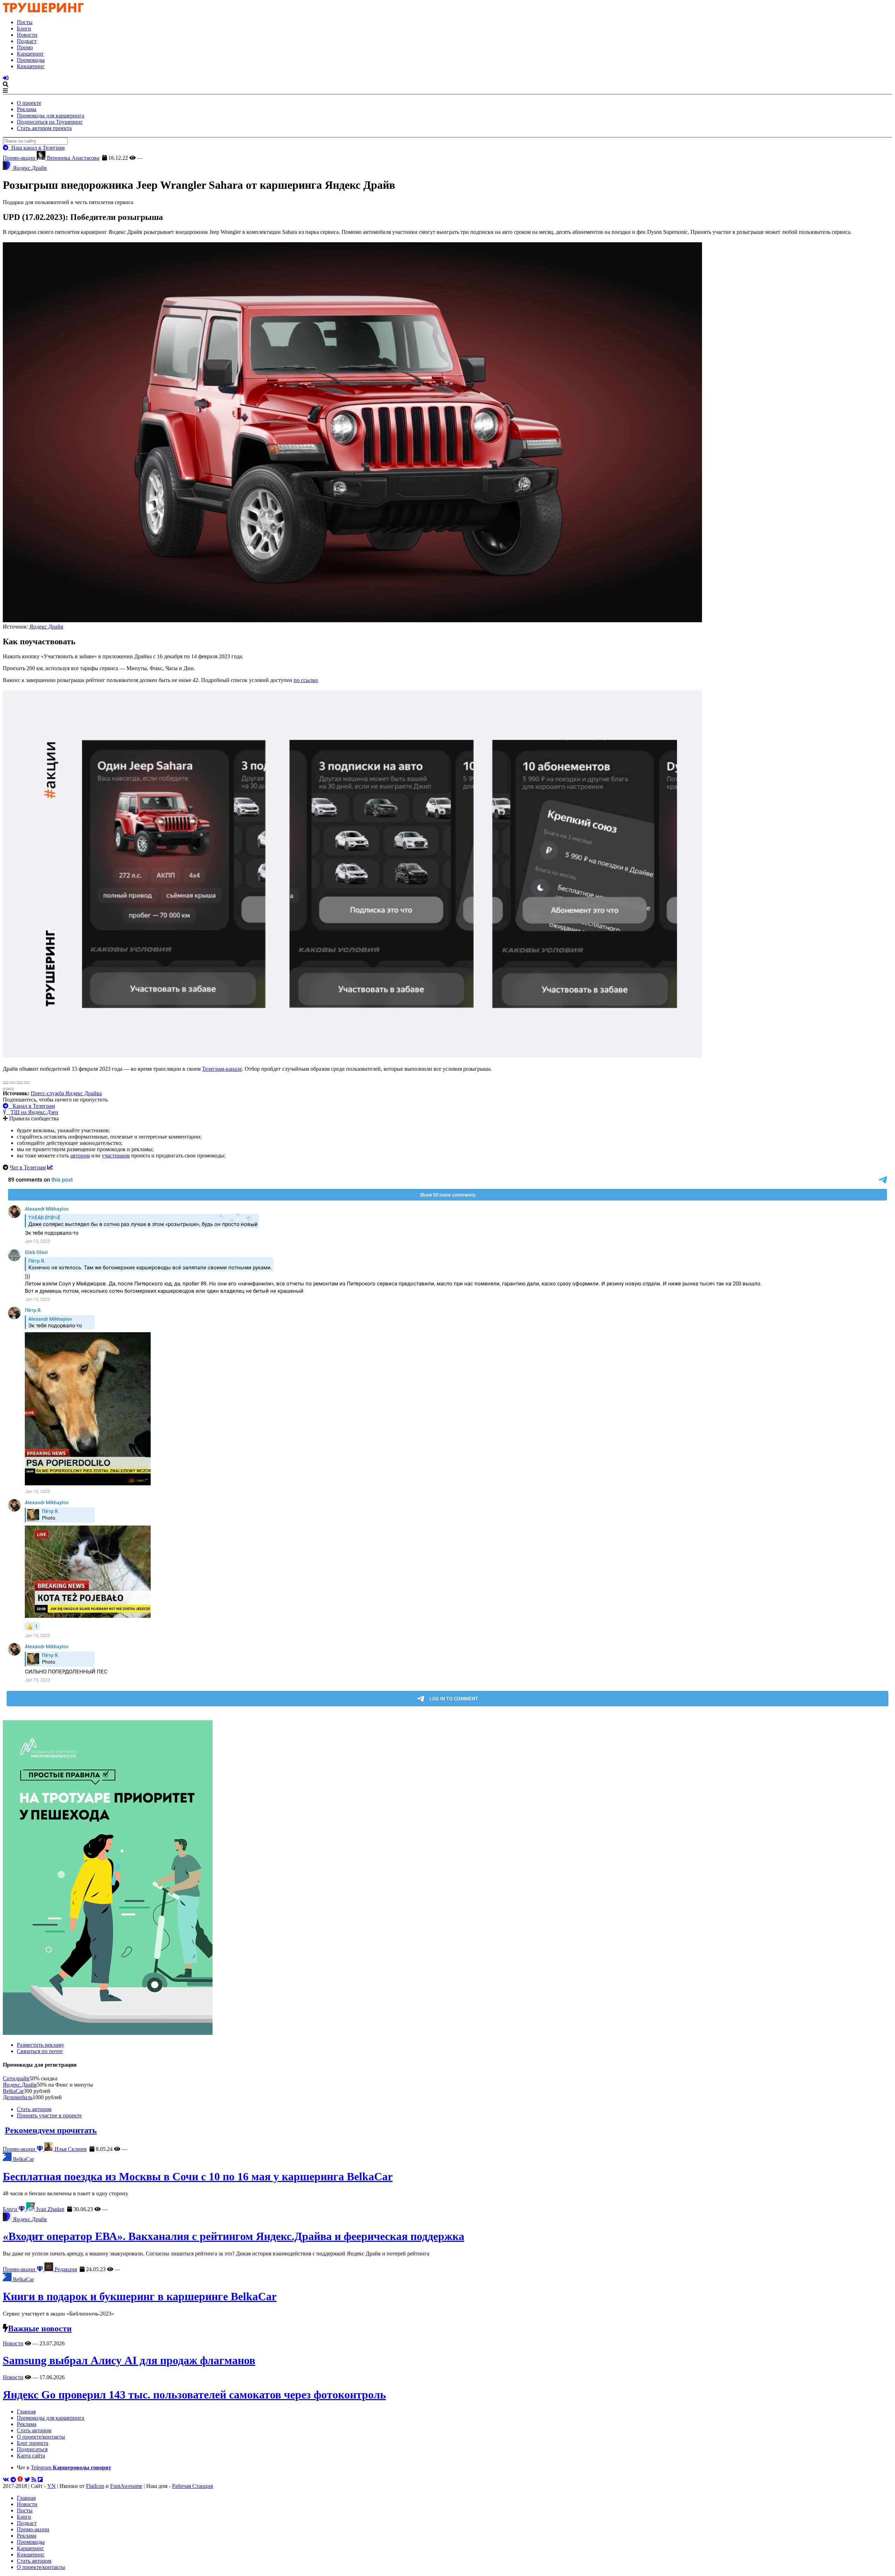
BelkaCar (13, 2091)
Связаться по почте (40, 2051)
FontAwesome (126, 2486)
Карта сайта (31, 2456)
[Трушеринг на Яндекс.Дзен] (20, 2480)
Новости (27, 35)
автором (80, 1156)
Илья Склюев (70, 2149)
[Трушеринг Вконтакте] (6, 2480)
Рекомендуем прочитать (51, 2130)
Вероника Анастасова (72, 158)
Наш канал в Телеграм (37, 148)
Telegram (71, 2467)
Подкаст (27, 41)
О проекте (29, 103)
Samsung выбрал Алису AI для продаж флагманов (129, 2360)
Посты (25, 22)
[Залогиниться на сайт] (6, 78)
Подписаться (32, 2449)
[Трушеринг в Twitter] (27, 2480)
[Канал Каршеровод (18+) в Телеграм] (13, 2480)
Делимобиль (18, 2097)
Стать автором (34, 2109)
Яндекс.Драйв (20, 2085)
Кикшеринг (31, 66)
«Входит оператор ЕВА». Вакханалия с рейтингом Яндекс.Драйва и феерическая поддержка (234, 2236)
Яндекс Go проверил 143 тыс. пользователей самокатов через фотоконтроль (194, 2395)
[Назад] (6, 1089)
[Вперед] (11, 1089)
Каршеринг (30, 54)
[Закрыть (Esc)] (6, 1083)
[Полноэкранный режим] (20, 1083)
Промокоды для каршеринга (51, 116)
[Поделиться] (13, 1083)
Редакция (65, 2269)
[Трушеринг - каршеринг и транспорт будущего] (43, 10)
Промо (25, 47)
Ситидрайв (16, 2078)
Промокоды (31, 60)
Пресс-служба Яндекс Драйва (66, 1093)
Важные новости (40, 2329)
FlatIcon (95, 2486)
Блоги (24, 28)
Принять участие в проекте (49, 2115)
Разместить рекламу (41, 2045)
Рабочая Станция (192, 2486)
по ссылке (306, 680)
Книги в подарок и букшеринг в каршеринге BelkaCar (140, 2296)
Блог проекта (33, 2443)
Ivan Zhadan (50, 2209)
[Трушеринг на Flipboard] (40, 2480)
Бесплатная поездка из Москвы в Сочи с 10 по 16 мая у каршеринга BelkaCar (198, 2176)
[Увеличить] (27, 1083)
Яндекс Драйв (46, 627)
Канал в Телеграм (32, 1106)
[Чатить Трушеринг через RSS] (34, 2480)
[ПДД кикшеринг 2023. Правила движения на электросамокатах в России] (447, 1878)
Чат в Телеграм (28, 1167)
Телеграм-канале (222, 1069)
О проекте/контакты (41, 2437)
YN (51, 2486)
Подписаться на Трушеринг (50, 122)
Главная (26, 2412)
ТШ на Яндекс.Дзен (32, 1112)
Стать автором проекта (44, 128)
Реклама (27, 109)
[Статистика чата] (50, 1167)
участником (116, 1156)
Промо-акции (20, 158)
